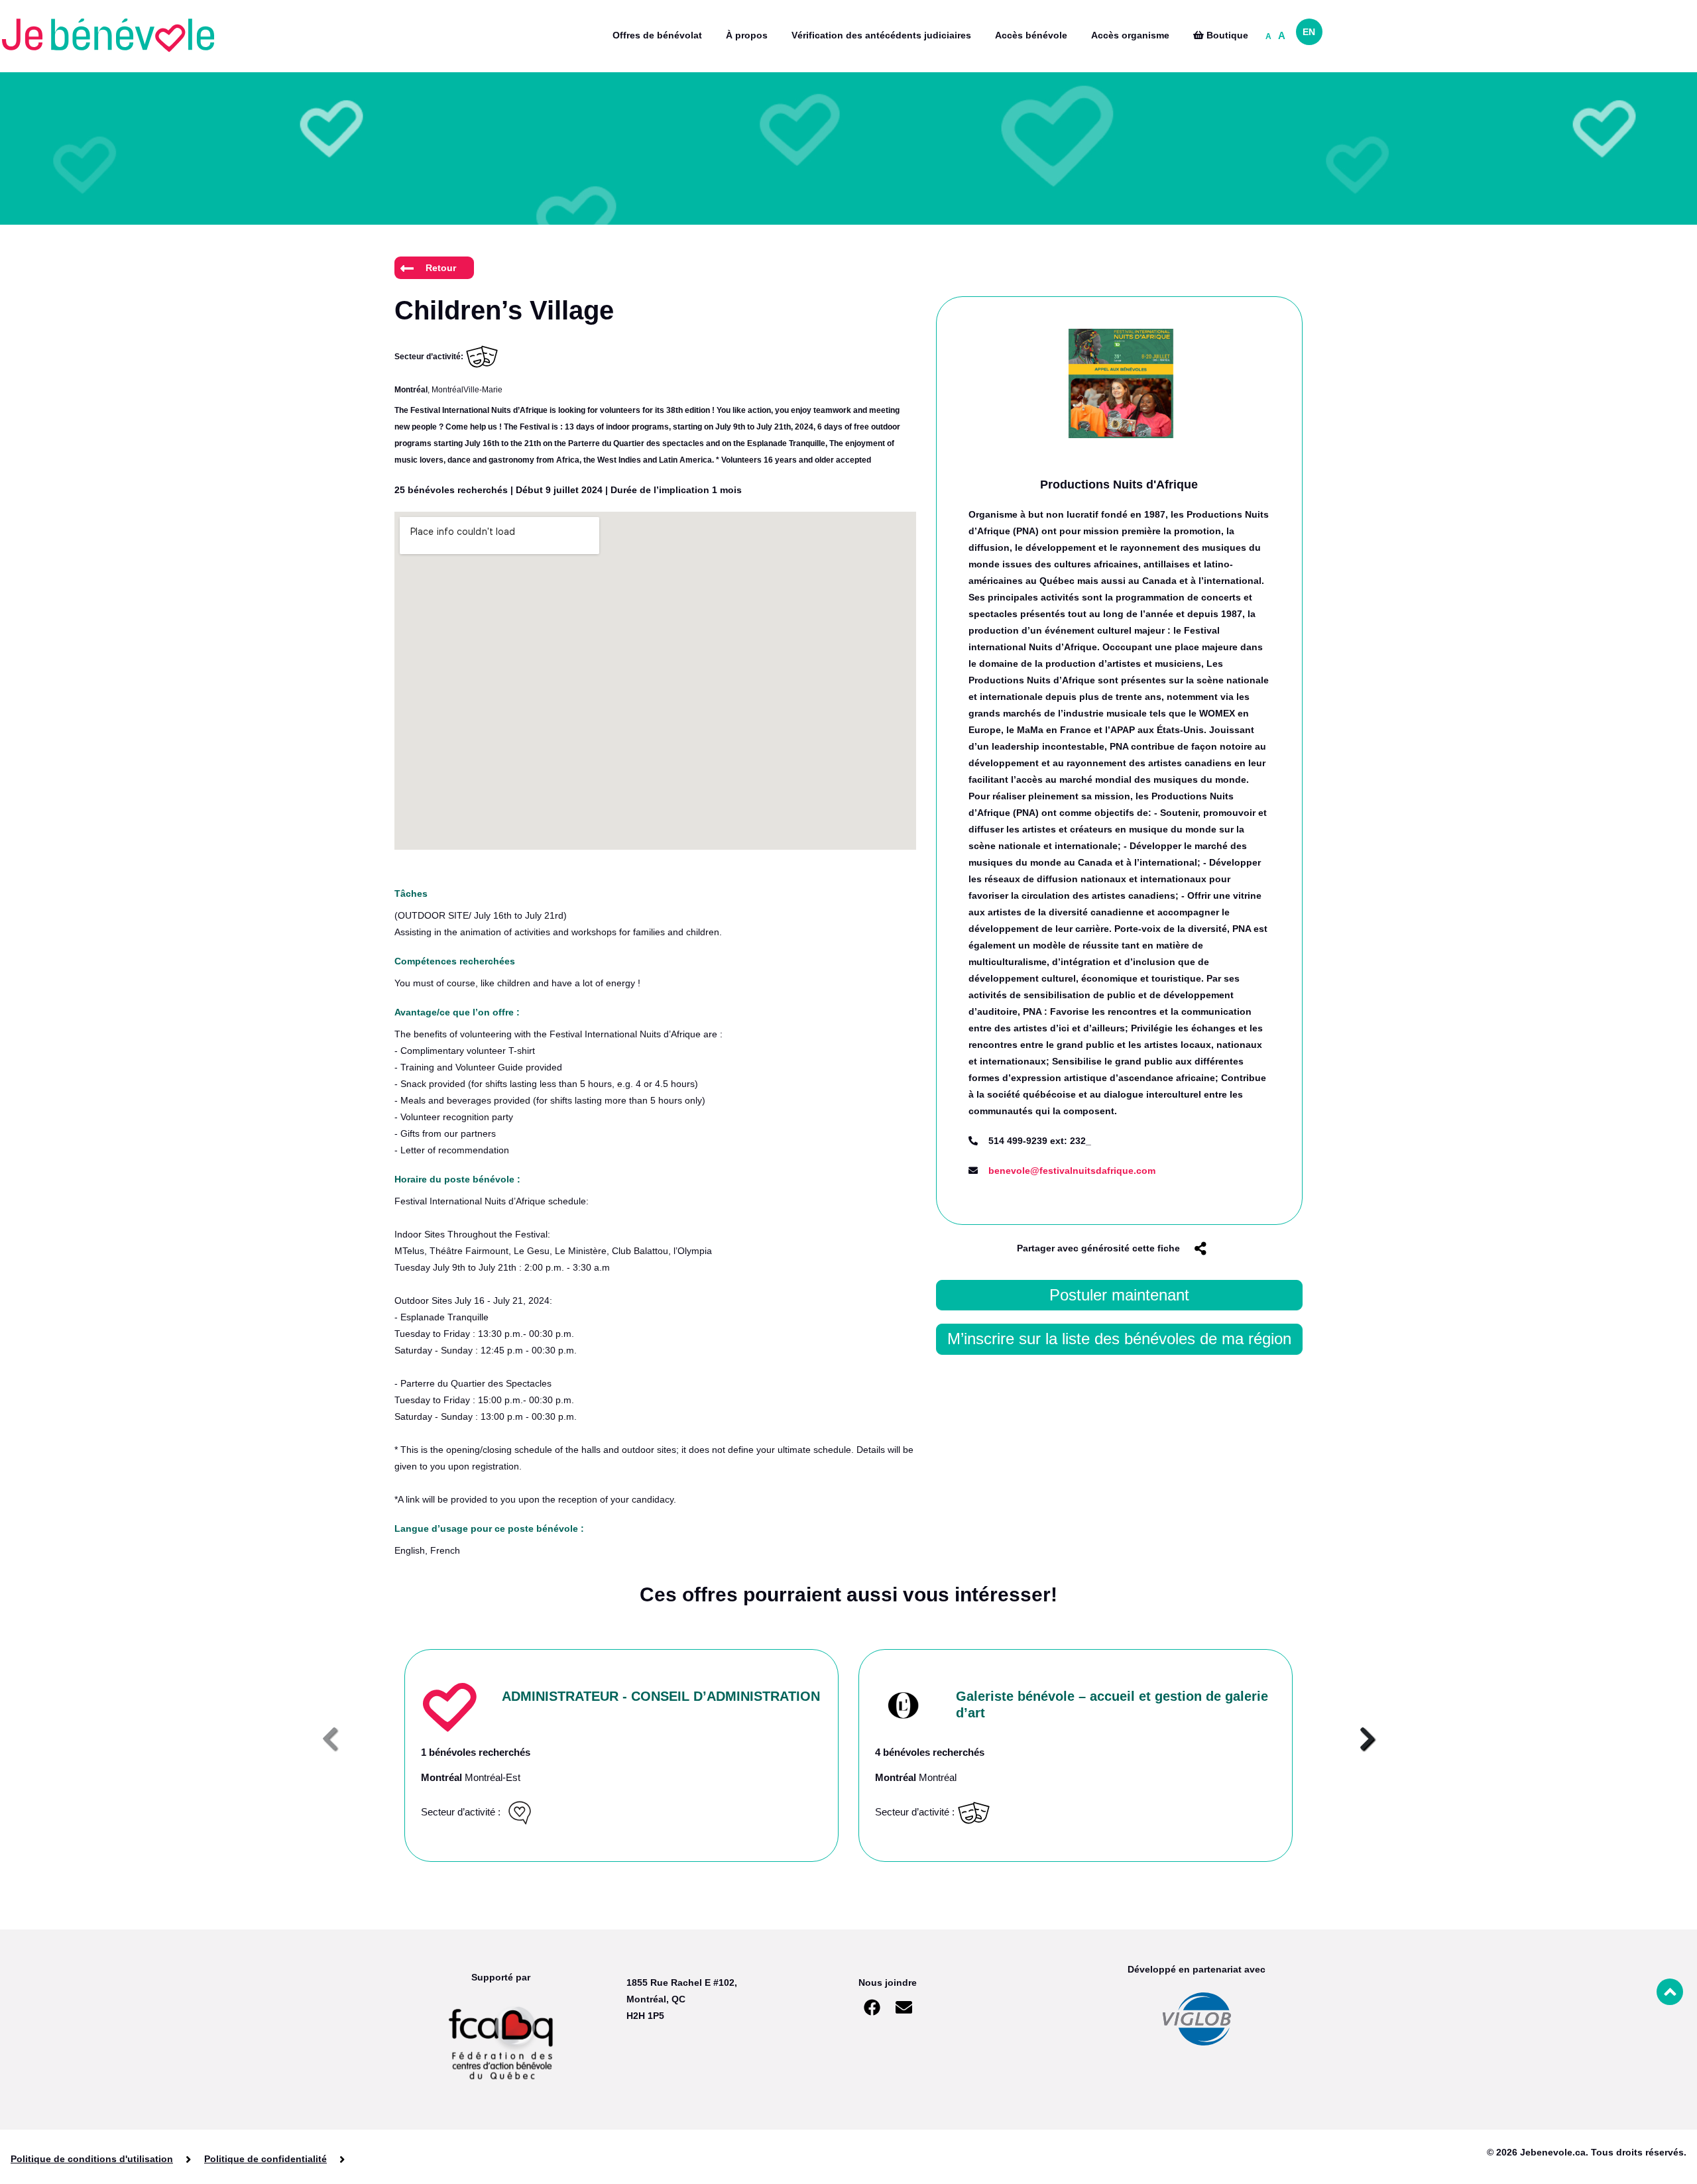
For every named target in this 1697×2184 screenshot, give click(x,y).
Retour (441, 268)
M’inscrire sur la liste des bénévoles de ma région (1119, 1339)
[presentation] (330, 1739)
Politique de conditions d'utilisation (92, 2159)
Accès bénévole (1031, 35)
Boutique (1226, 35)
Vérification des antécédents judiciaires (881, 35)
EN (1309, 32)
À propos (747, 35)
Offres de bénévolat (657, 35)
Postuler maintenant (1119, 1295)
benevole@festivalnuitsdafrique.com (1072, 1171)
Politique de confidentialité (265, 2159)
